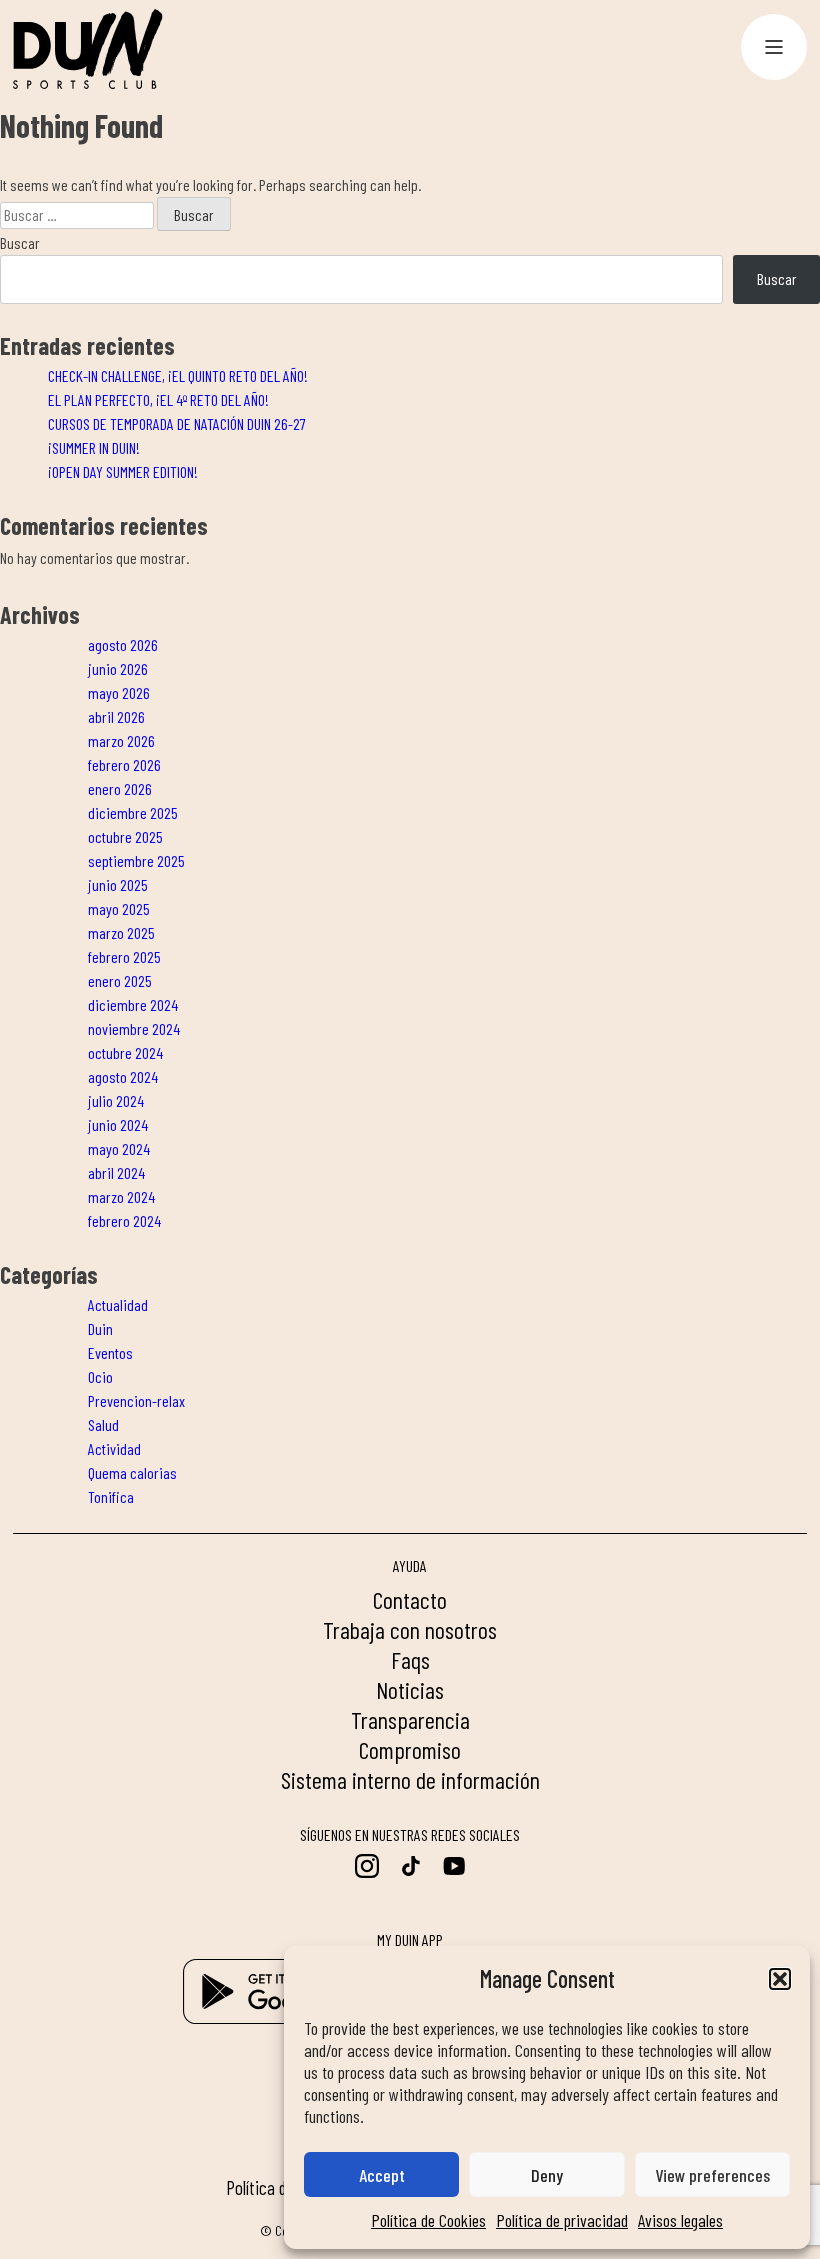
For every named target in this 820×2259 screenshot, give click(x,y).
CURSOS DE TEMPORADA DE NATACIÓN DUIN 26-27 (177, 423)
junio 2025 (118, 884)
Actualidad (118, 1304)
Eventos (110, 1352)
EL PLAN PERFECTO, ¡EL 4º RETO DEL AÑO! (158, 399)
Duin (100, 1328)
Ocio (100, 1376)
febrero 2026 (124, 764)
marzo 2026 (121, 740)
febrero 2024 (124, 1220)
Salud (103, 1424)
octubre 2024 (125, 1052)
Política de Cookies (428, 2220)
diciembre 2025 (133, 812)
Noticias (410, 1689)
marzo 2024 (121, 1196)
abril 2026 (116, 716)
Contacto (410, 1599)
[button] (780, 1979)
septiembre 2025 (136, 860)
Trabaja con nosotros (410, 1629)
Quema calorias (132, 1472)
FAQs (410, 1659)
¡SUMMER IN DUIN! (94, 447)
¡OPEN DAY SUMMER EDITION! (123, 471)
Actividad (114, 1448)
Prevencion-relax (136, 1400)
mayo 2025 (119, 908)
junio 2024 (118, 1124)
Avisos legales (680, 2220)
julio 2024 (116, 1100)
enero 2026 (120, 788)
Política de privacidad (562, 2220)
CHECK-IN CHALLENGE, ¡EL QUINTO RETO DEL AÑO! (178, 375)
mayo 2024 (119, 1148)
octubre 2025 (125, 836)
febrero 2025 (124, 956)
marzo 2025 (121, 932)
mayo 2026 (119, 692)
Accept (382, 2175)
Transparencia (410, 1719)
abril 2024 (116, 1172)
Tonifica (111, 1496)
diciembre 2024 (133, 1004)
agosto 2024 (123, 1076)
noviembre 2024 (134, 1028)
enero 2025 (120, 980)
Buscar (20, 242)
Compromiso (410, 1749)
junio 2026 (118, 668)
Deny (547, 2175)
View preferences (712, 2175)
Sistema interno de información (410, 1779)
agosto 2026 (123, 644)
